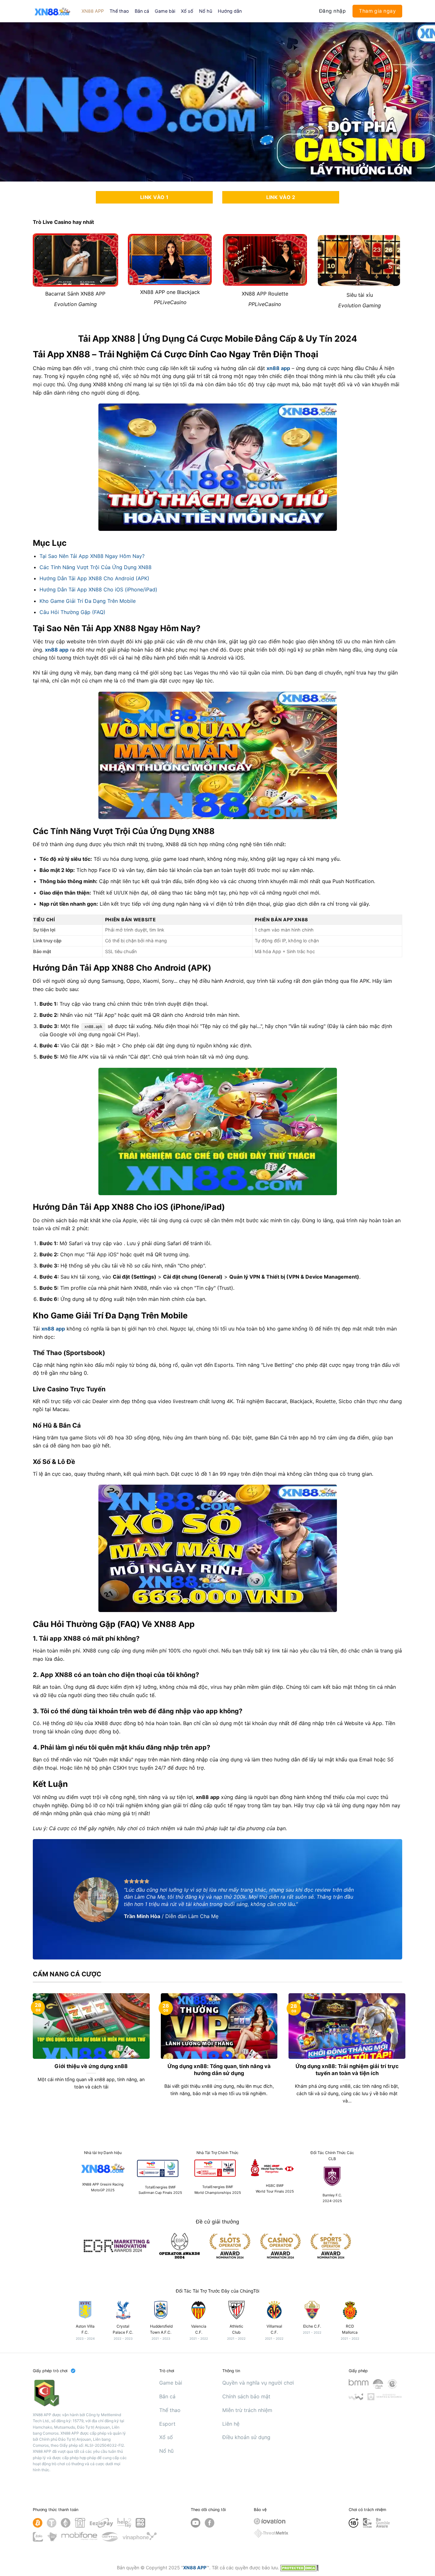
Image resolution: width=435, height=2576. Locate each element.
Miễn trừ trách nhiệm (247, 2410)
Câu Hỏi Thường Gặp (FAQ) (72, 612)
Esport (167, 2424)
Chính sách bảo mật (246, 2396)
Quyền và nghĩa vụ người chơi (258, 2383)
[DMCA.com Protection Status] (299, 2568)
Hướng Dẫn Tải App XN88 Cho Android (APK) (94, 578)
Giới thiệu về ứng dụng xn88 (91, 2066)
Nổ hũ (206, 11)
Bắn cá (142, 11)
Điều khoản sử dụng (246, 2437)
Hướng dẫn (230, 11)
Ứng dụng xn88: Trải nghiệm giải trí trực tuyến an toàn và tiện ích (347, 2070)
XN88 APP (93, 11)
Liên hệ (231, 2424)
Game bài (165, 11)
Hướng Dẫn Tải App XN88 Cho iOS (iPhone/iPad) (98, 589)
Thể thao (119, 11)
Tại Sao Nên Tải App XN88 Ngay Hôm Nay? (92, 556)
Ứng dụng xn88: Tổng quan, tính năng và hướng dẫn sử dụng (219, 2070)
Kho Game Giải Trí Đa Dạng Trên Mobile (88, 601)
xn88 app (278, 368)
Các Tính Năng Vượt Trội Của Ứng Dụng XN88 (96, 567)
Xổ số (187, 11)
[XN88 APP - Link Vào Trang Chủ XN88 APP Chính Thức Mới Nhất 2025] (52, 11)
